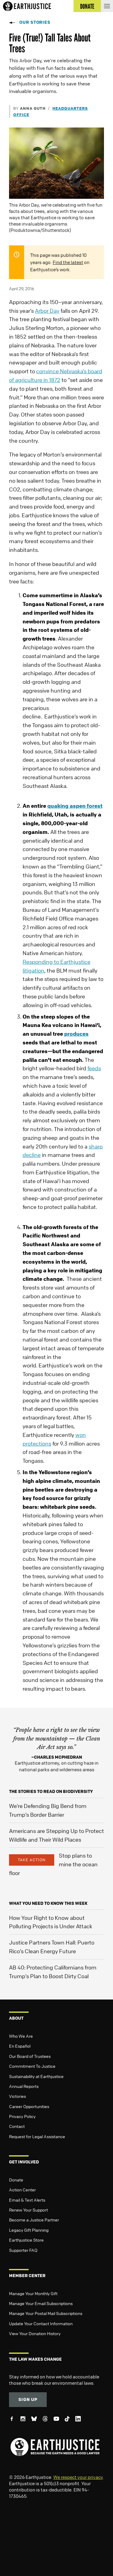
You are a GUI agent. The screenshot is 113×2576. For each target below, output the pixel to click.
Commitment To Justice (32, 2066)
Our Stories (35, 22)
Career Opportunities (29, 2106)
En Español (20, 2046)
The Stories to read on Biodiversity (51, 1791)
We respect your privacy (78, 2477)
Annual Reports (24, 2086)
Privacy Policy (22, 2116)
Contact (17, 2126)
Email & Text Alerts (27, 2200)
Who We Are (21, 2036)
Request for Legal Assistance (37, 2136)
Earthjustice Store (26, 2240)
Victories (17, 2096)
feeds (94, 1068)
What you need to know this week (48, 1903)
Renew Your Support (28, 2210)
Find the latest (68, 262)
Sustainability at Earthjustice (36, 2076)
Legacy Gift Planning (29, 2230)
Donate (16, 2180)
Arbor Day (47, 311)
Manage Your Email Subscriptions (41, 2303)
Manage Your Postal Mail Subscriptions (46, 2313)
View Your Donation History (35, 2333)
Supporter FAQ (23, 2250)
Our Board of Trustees (30, 2056)
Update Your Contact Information (41, 2323)
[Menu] (107, 6)
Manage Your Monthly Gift (33, 2293)
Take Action (32, 1860)
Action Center (22, 2190)
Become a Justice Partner (34, 2220)
